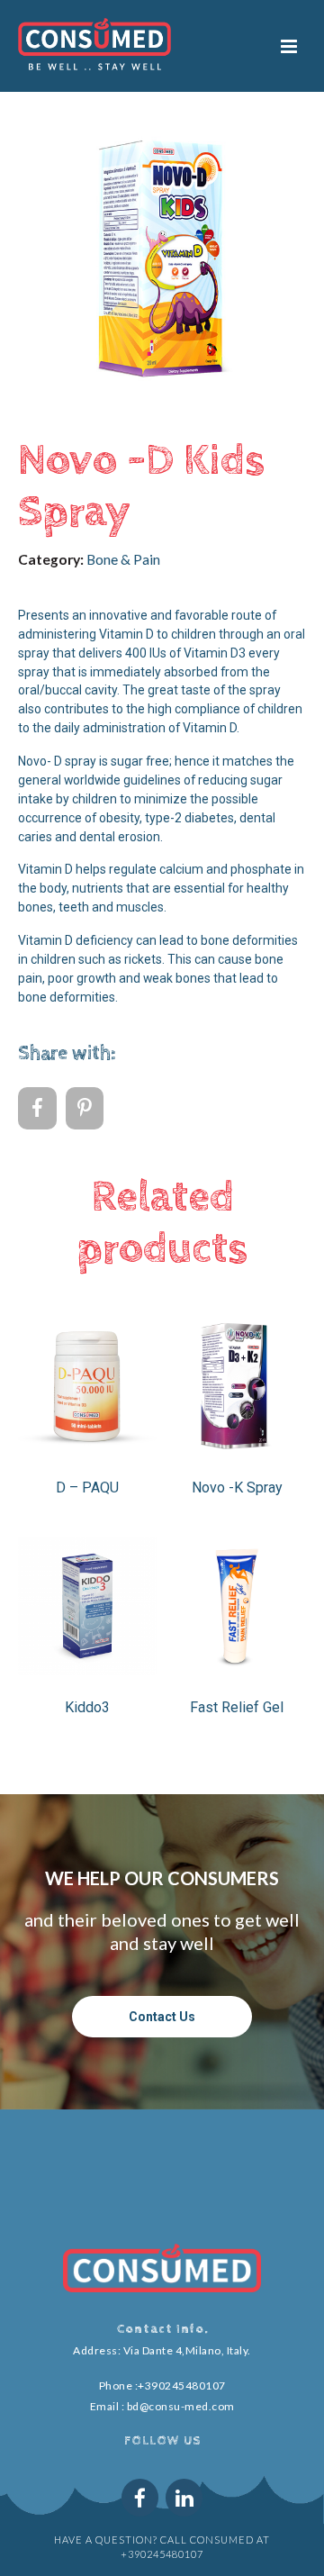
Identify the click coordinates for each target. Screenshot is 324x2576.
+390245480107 (182, 2386)
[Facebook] (140, 2497)
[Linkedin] (184, 2497)
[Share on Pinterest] (85, 1109)
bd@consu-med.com (181, 2406)
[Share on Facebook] (37, 1109)
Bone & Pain (123, 559)
